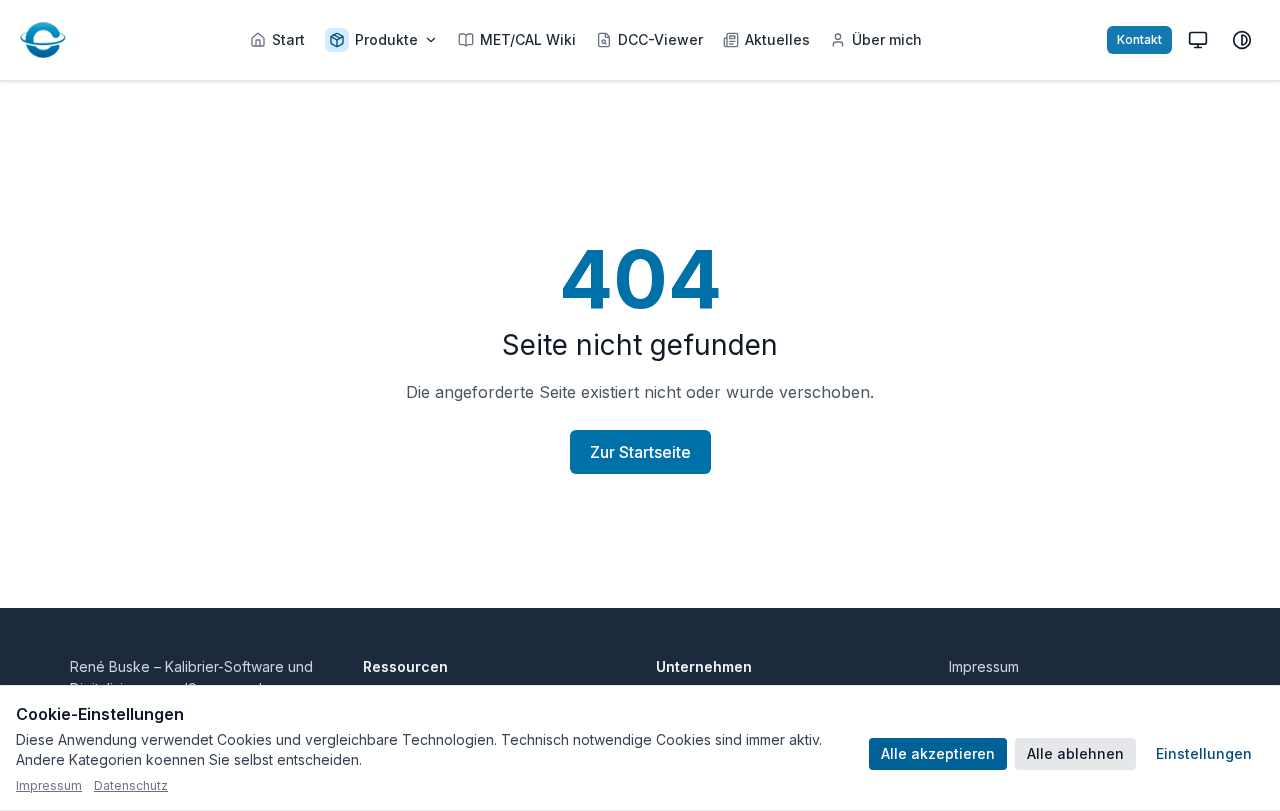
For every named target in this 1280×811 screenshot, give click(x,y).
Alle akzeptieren (938, 753)
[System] (1198, 40)
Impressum (984, 666)
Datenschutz (131, 785)
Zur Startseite (640, 452)
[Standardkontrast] (1242, 40)
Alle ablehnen (1075, 753)
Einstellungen (1204, 753)
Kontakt (1139, 39)
